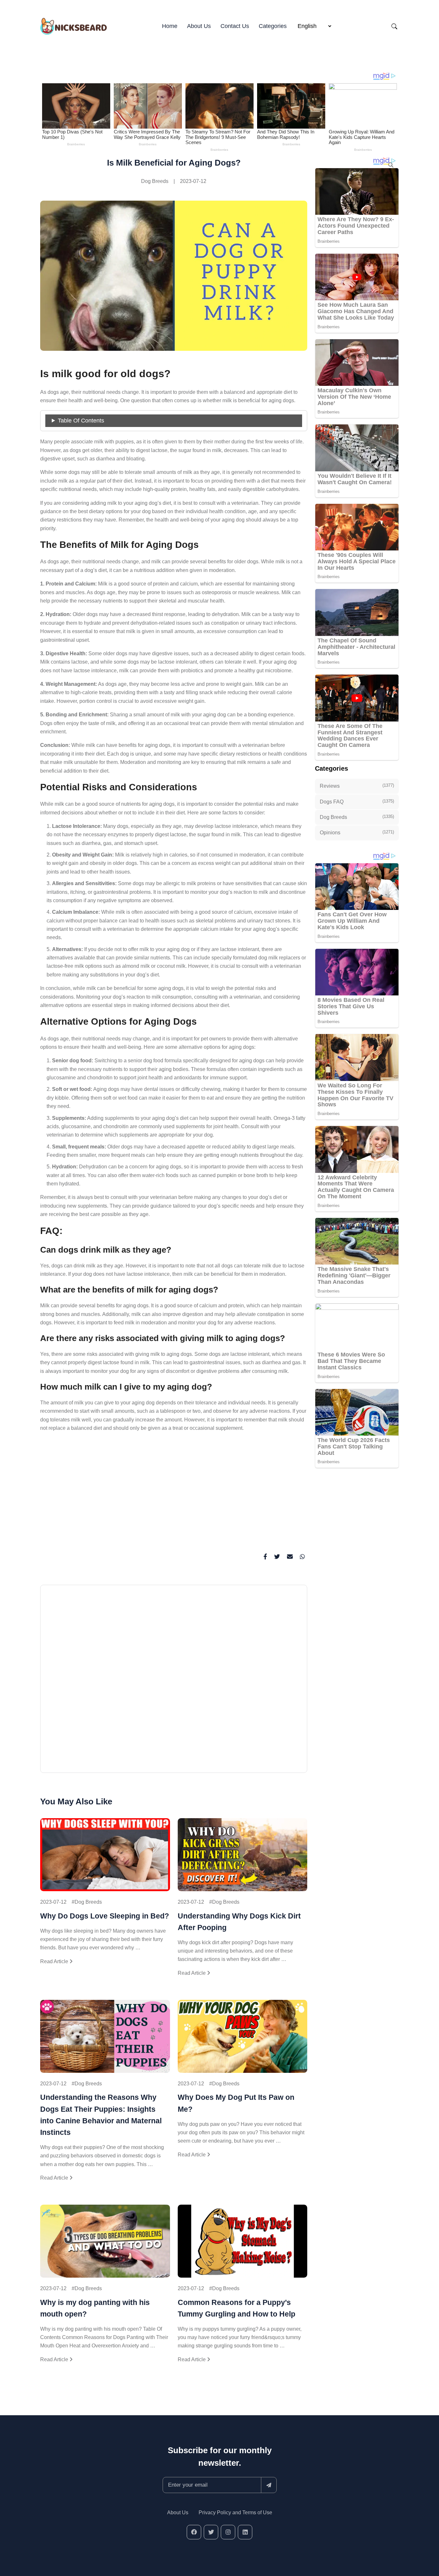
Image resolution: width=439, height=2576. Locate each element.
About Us (199, 26)
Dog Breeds (155, 181)
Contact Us (235, 26)
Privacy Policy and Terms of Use (235, 2513)
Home (170, 26)
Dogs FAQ (357, 802)
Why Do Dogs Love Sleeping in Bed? (105, 1916)
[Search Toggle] (394, 26)
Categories (273, 26)
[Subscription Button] (269, 2485)
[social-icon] (194, 2532)
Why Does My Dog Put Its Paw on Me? (236, 2103)
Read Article (55, 1961)
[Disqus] (174, 1682)
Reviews (357, 786)
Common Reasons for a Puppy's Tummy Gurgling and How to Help (237, 2308)
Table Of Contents (81, 421)
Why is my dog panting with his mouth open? (95, 2308)
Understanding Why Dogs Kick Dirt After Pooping (239, 1922)
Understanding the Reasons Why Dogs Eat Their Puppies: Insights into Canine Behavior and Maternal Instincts (101, 2115)
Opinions (357, 832)
